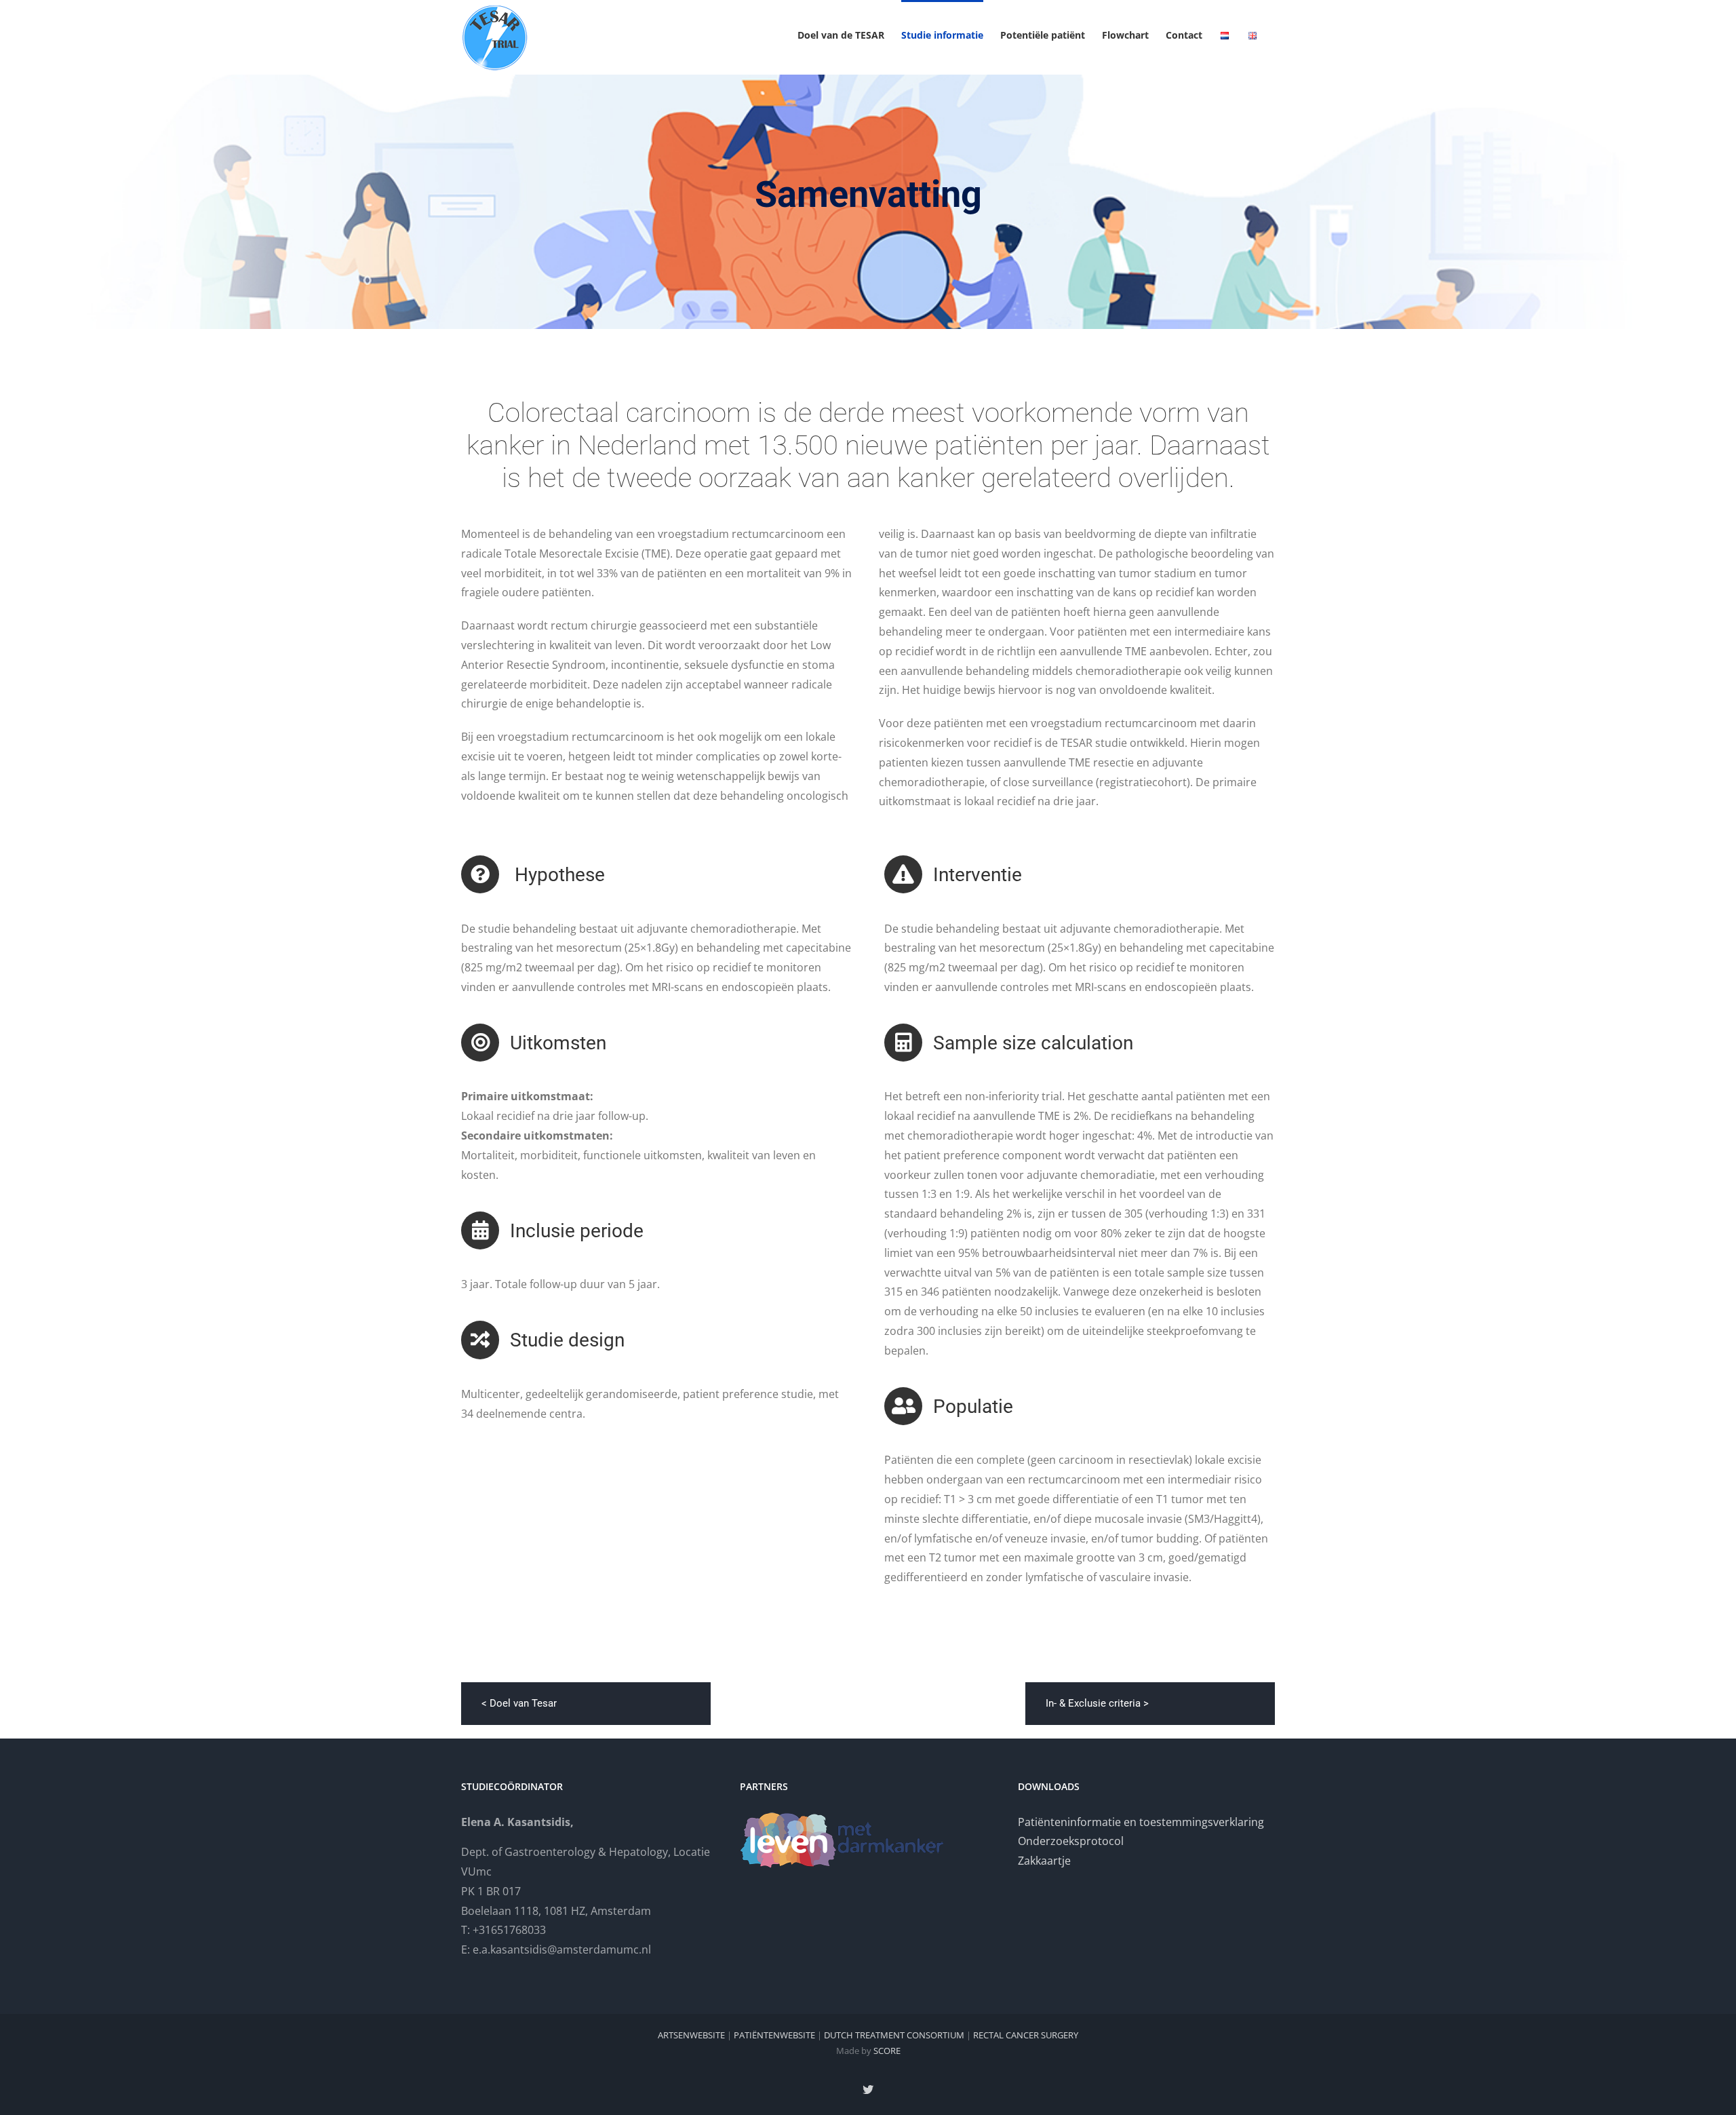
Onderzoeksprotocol (1071, 1841)
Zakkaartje (1044, 1861)
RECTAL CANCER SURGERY (1026, 2035)
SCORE (887, 2051)
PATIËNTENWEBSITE (774, 2035)
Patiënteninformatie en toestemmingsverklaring (1141, 1822)
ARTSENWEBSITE (691, 2035)
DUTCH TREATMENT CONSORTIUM (894, 2035)
